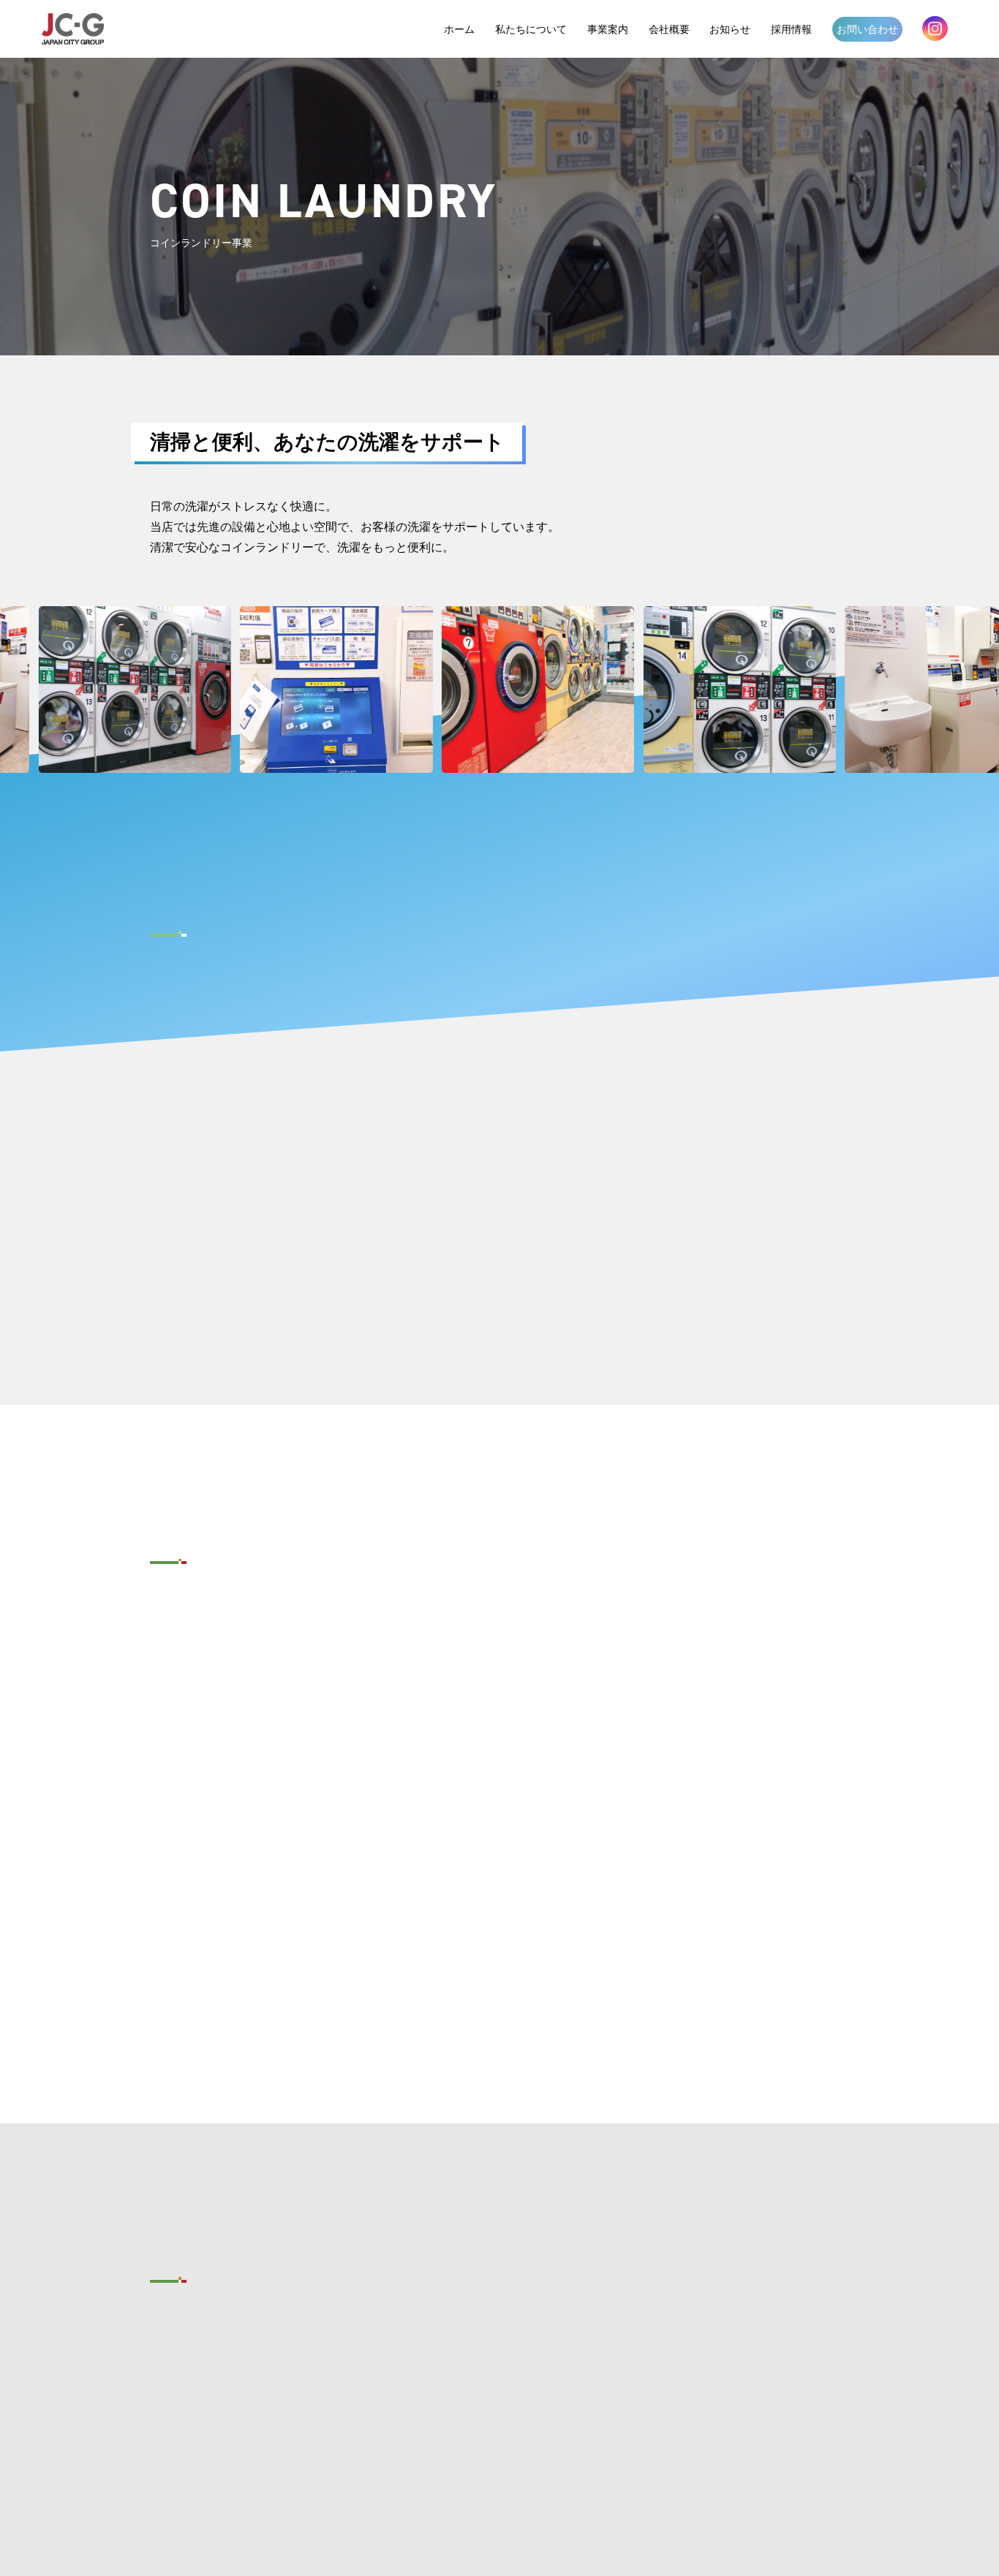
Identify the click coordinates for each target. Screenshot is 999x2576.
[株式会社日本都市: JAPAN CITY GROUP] (73, 29)
